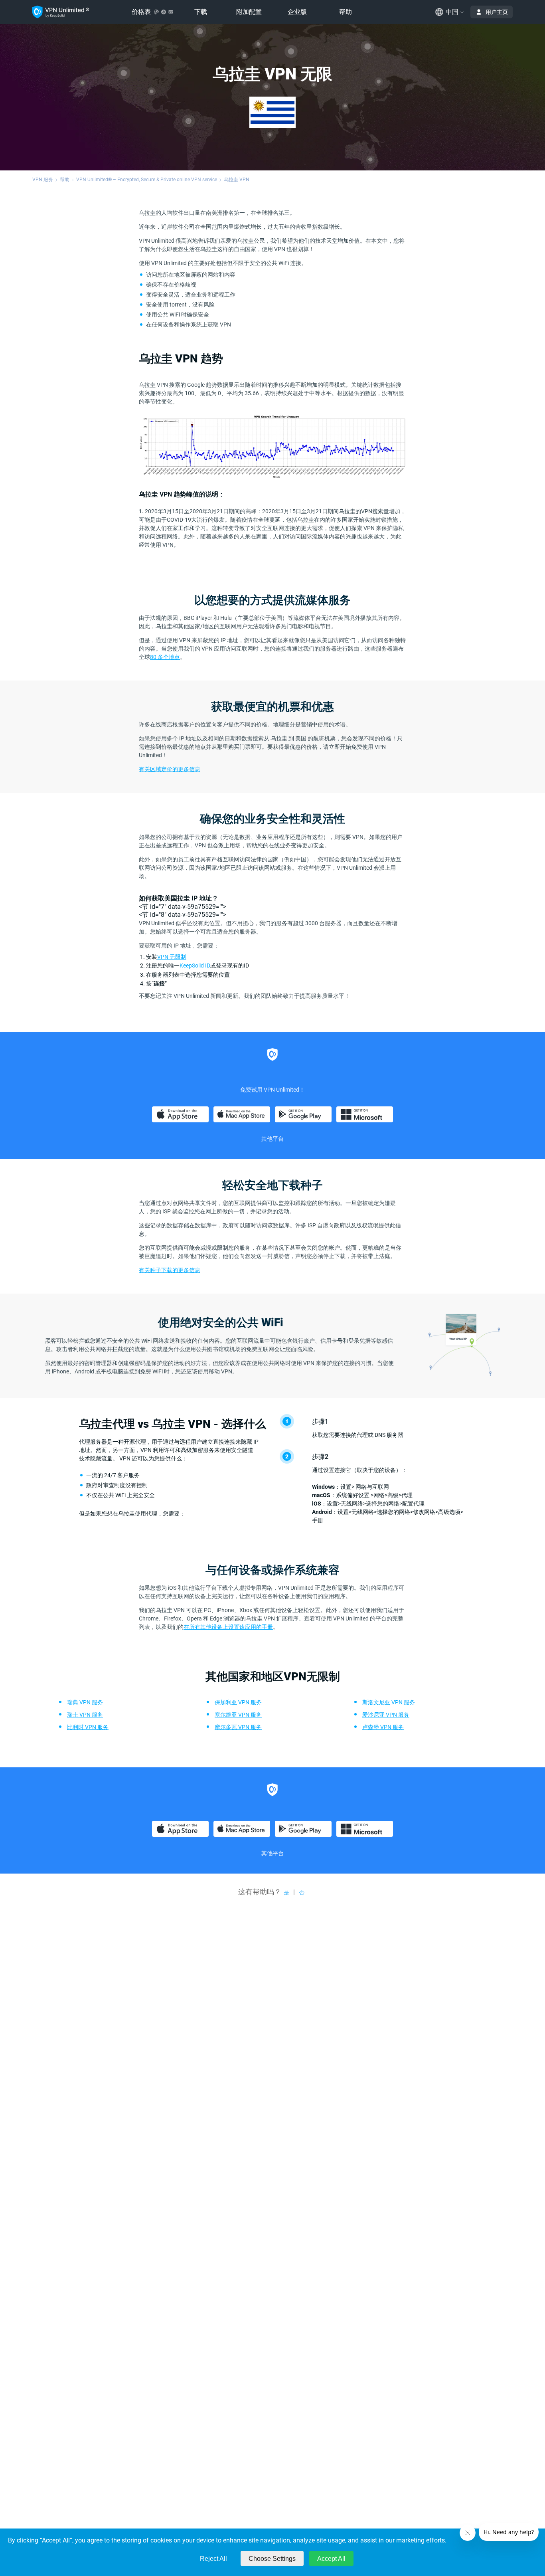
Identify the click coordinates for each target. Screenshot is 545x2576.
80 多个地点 (165, 657)
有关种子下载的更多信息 (170, 1270)
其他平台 (272, 1139)
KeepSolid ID (195, 966)
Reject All (213, 2559)
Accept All (331, 2559)
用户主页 (497, 12)
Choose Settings (272, 2559)
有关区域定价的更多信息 (170, 769)
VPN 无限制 (172, 957)
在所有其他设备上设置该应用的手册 (228, 1627)
